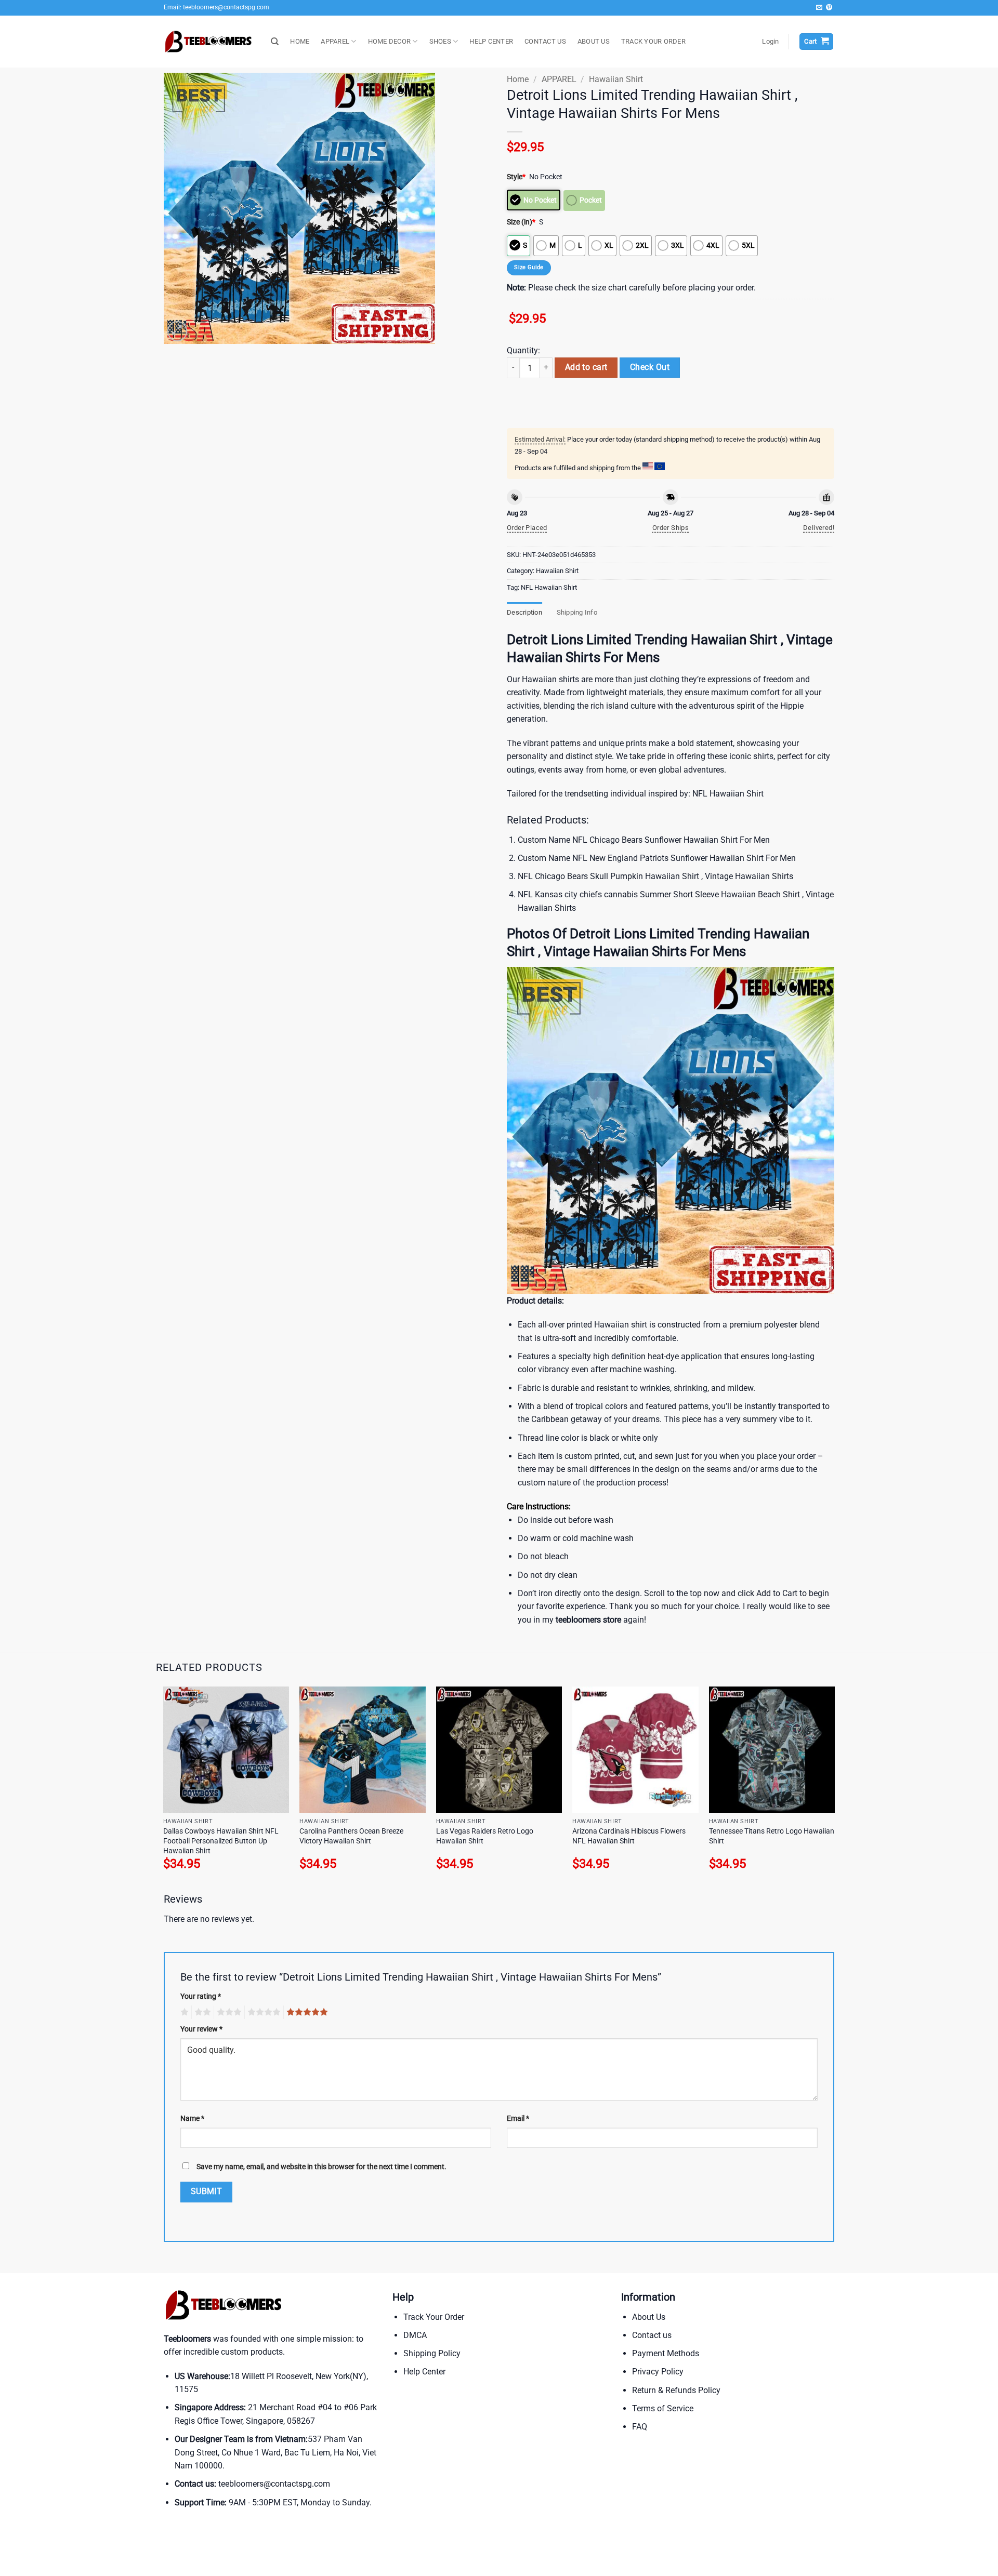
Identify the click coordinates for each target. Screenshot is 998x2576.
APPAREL (335, 41)
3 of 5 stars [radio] (228, 2012)
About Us (649, 2317)
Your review (201, 2029)
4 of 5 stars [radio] (262, 2012)
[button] (770, 42)
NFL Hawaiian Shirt (549, 587)
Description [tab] (524, 612)
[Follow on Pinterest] (829, 8)
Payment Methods (666, 2353)
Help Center (424, 2372)
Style (516, 177)
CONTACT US (545, 41)
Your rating (201, 1996)
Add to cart (586, 367)
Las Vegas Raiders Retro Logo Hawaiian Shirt (485, 1836)
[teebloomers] (209, 42)
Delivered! (819, 528)
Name (192, 2119)
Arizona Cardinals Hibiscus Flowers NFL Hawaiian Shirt (629, 1836)
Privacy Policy (658, 2372)
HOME (300, 41)
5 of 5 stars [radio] (306, 2012)
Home (518, 79)
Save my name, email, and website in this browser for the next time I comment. (321, 2167)
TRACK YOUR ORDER (653, 41)
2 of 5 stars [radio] (201, 2012)
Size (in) (521, 222)
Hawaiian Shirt (616, 79)
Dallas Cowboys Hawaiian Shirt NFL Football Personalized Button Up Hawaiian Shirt (221, 1841)
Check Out (650, 367)
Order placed (527, 528)
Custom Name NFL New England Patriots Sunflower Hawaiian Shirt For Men (657, 858)
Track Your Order (434, 2317)
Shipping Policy (432, 2353)
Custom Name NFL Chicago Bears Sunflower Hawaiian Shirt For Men (644, 840)
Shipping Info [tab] (577, 612)
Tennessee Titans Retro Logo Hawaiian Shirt (772, 1836)
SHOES (440, 41)
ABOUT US (594, 41)
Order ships (671, 528)
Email (518, 2119)
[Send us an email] (819, 8)
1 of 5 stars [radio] (183, 2012)
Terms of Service (663, 2408)
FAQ (640, 2427)
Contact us (652, 2335)
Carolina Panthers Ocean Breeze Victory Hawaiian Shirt (351, 1836)
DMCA (415, 2335)
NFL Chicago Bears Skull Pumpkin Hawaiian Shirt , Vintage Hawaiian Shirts (655, 876)
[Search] (275, 42)
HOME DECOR (390, 41)
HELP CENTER (491, 41)
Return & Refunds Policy (676, 2390)
